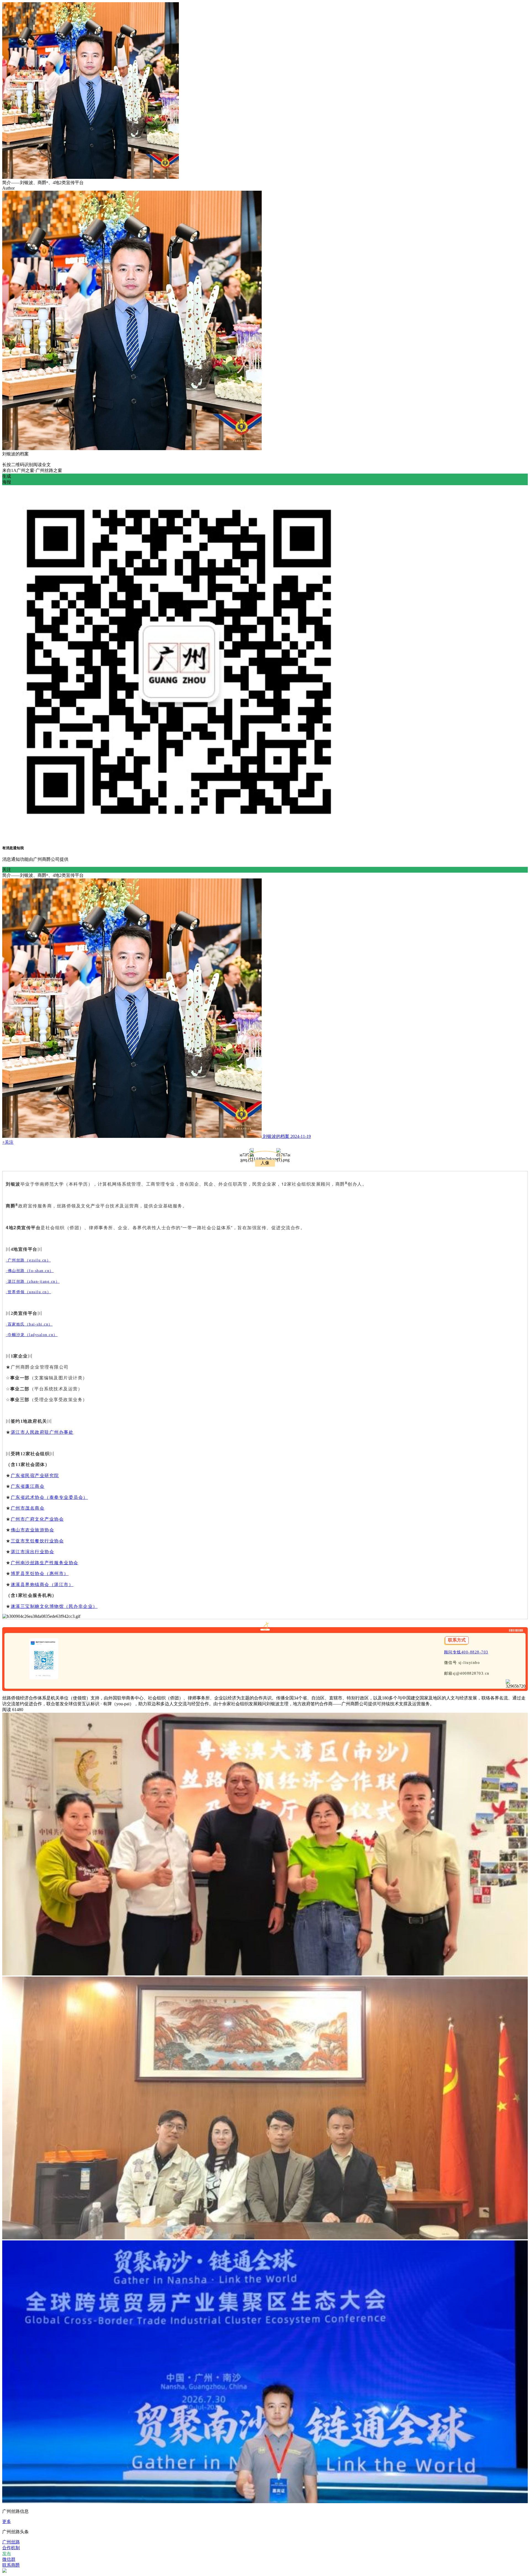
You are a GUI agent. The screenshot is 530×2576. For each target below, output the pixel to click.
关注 (7, 869)
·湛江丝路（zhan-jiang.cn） (33, 1282)
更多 (7, 2521)
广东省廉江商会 (28, 1486)
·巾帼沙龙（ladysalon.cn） (32, 1335)
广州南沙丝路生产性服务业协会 (45, 1563)
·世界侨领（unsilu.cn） (28, 1292)
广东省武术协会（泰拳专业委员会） (49, 1497)
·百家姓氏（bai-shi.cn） (29, 1324)
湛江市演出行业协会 (33, 1552)
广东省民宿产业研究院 (35, 1476)
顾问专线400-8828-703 (466, 1652)
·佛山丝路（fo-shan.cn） (30, 1271)
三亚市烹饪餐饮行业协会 (37, 1541)
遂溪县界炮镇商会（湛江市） (42, 1585)
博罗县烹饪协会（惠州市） (40, 1574)
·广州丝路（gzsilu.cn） (28, 1260)
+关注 (8, 1142)
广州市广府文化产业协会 (37, 1519)
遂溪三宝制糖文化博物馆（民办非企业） (54, 1606)
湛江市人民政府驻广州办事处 (42, 1432)
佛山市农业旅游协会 (33, 1530)
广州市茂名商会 (28, 1508)
